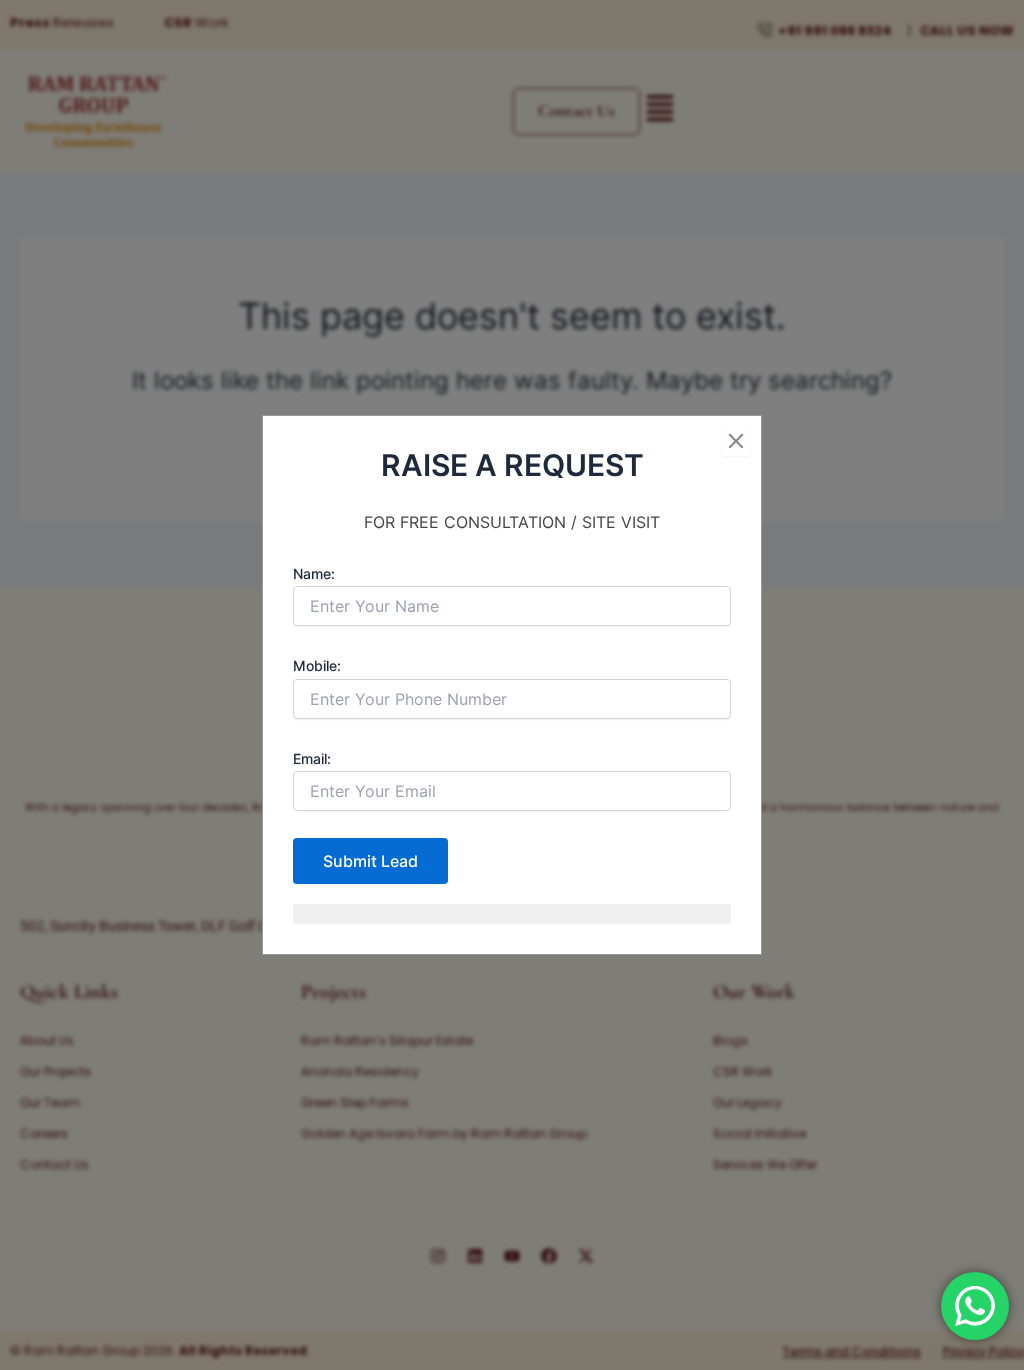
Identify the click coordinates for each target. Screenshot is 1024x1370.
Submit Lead (370, 861)
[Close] (736, 441)
